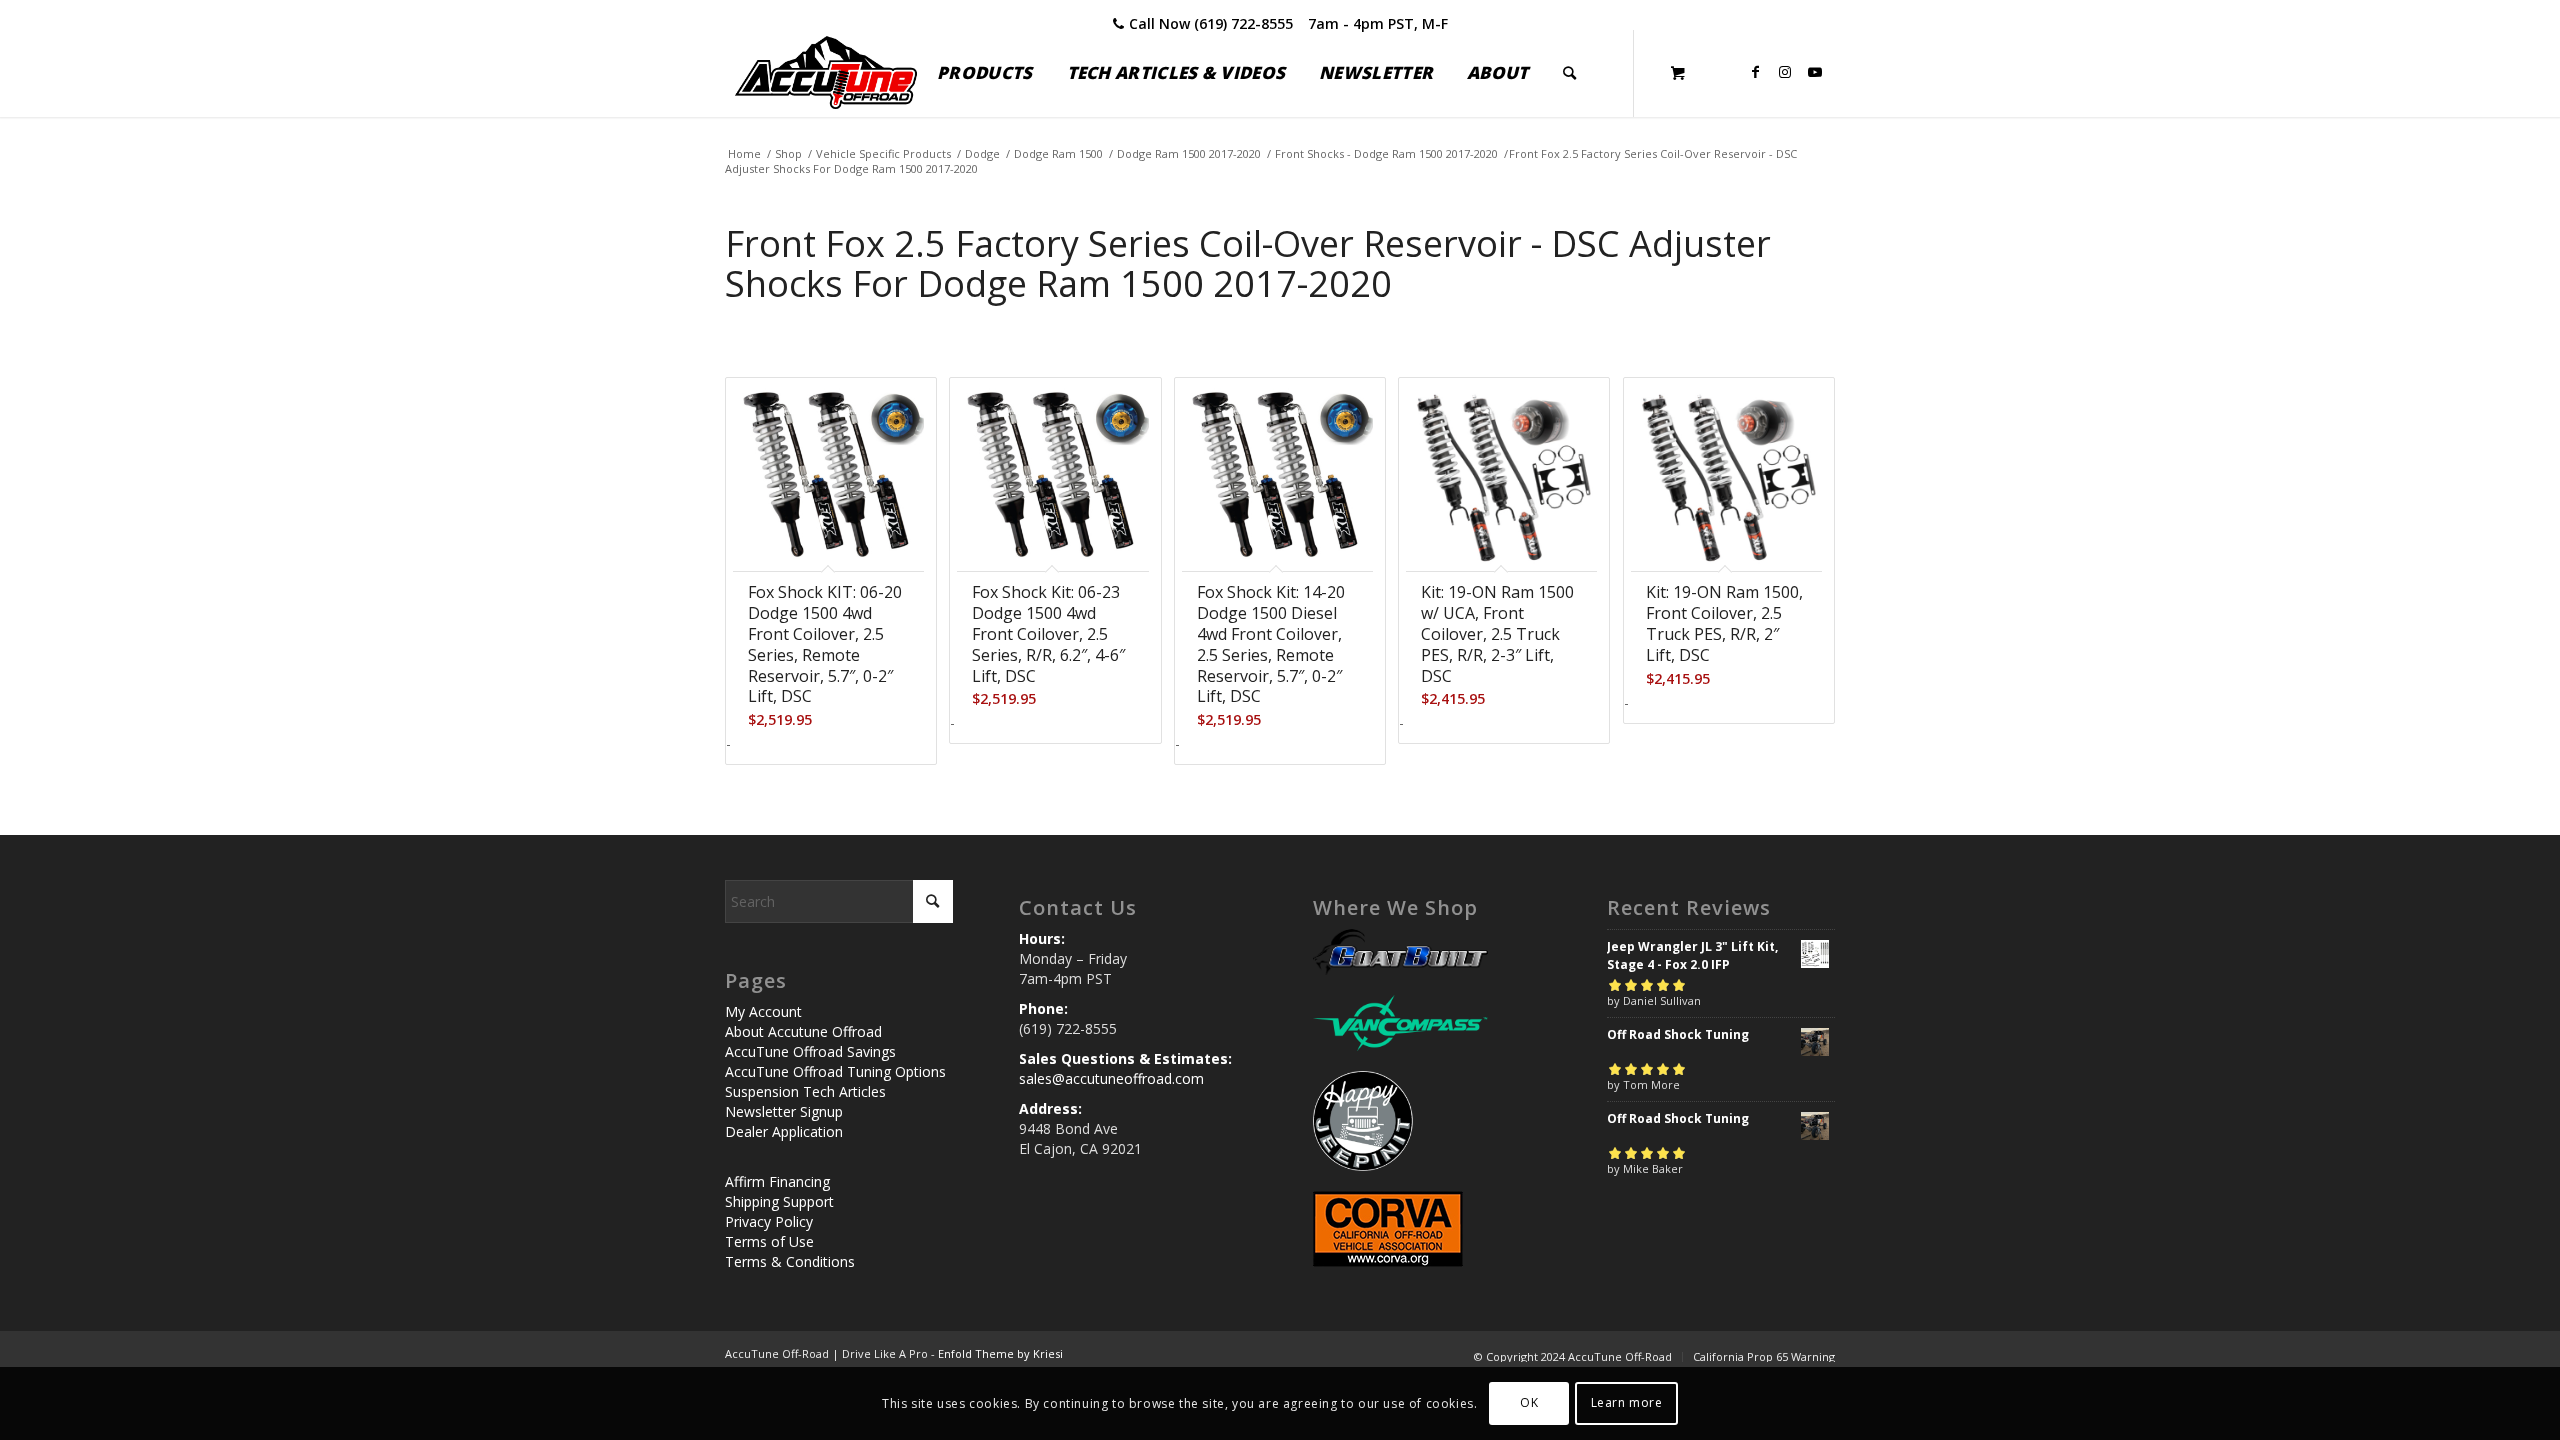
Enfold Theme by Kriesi (1000, 1353)
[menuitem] (984, 73)
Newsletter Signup (784, 1111)
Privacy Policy (769, 1221)
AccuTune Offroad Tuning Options (835, 1071)
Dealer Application (784, 1131)
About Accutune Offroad (803, 1031)
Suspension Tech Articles (805, 1091)
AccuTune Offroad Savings (810, 1051)
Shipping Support (779, 1201)
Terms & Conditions (790, 1261)
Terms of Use (769, 1241)
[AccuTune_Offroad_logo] (826, 73)
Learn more (1627, 1402)
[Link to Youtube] (1815, 72)
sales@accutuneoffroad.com (1111, 1078)
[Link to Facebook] (1755, 72)
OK (1529, 1402)
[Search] (1569, 73)
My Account (763, 1011)
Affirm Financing (777, 1181)
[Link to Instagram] (1785, 72)
